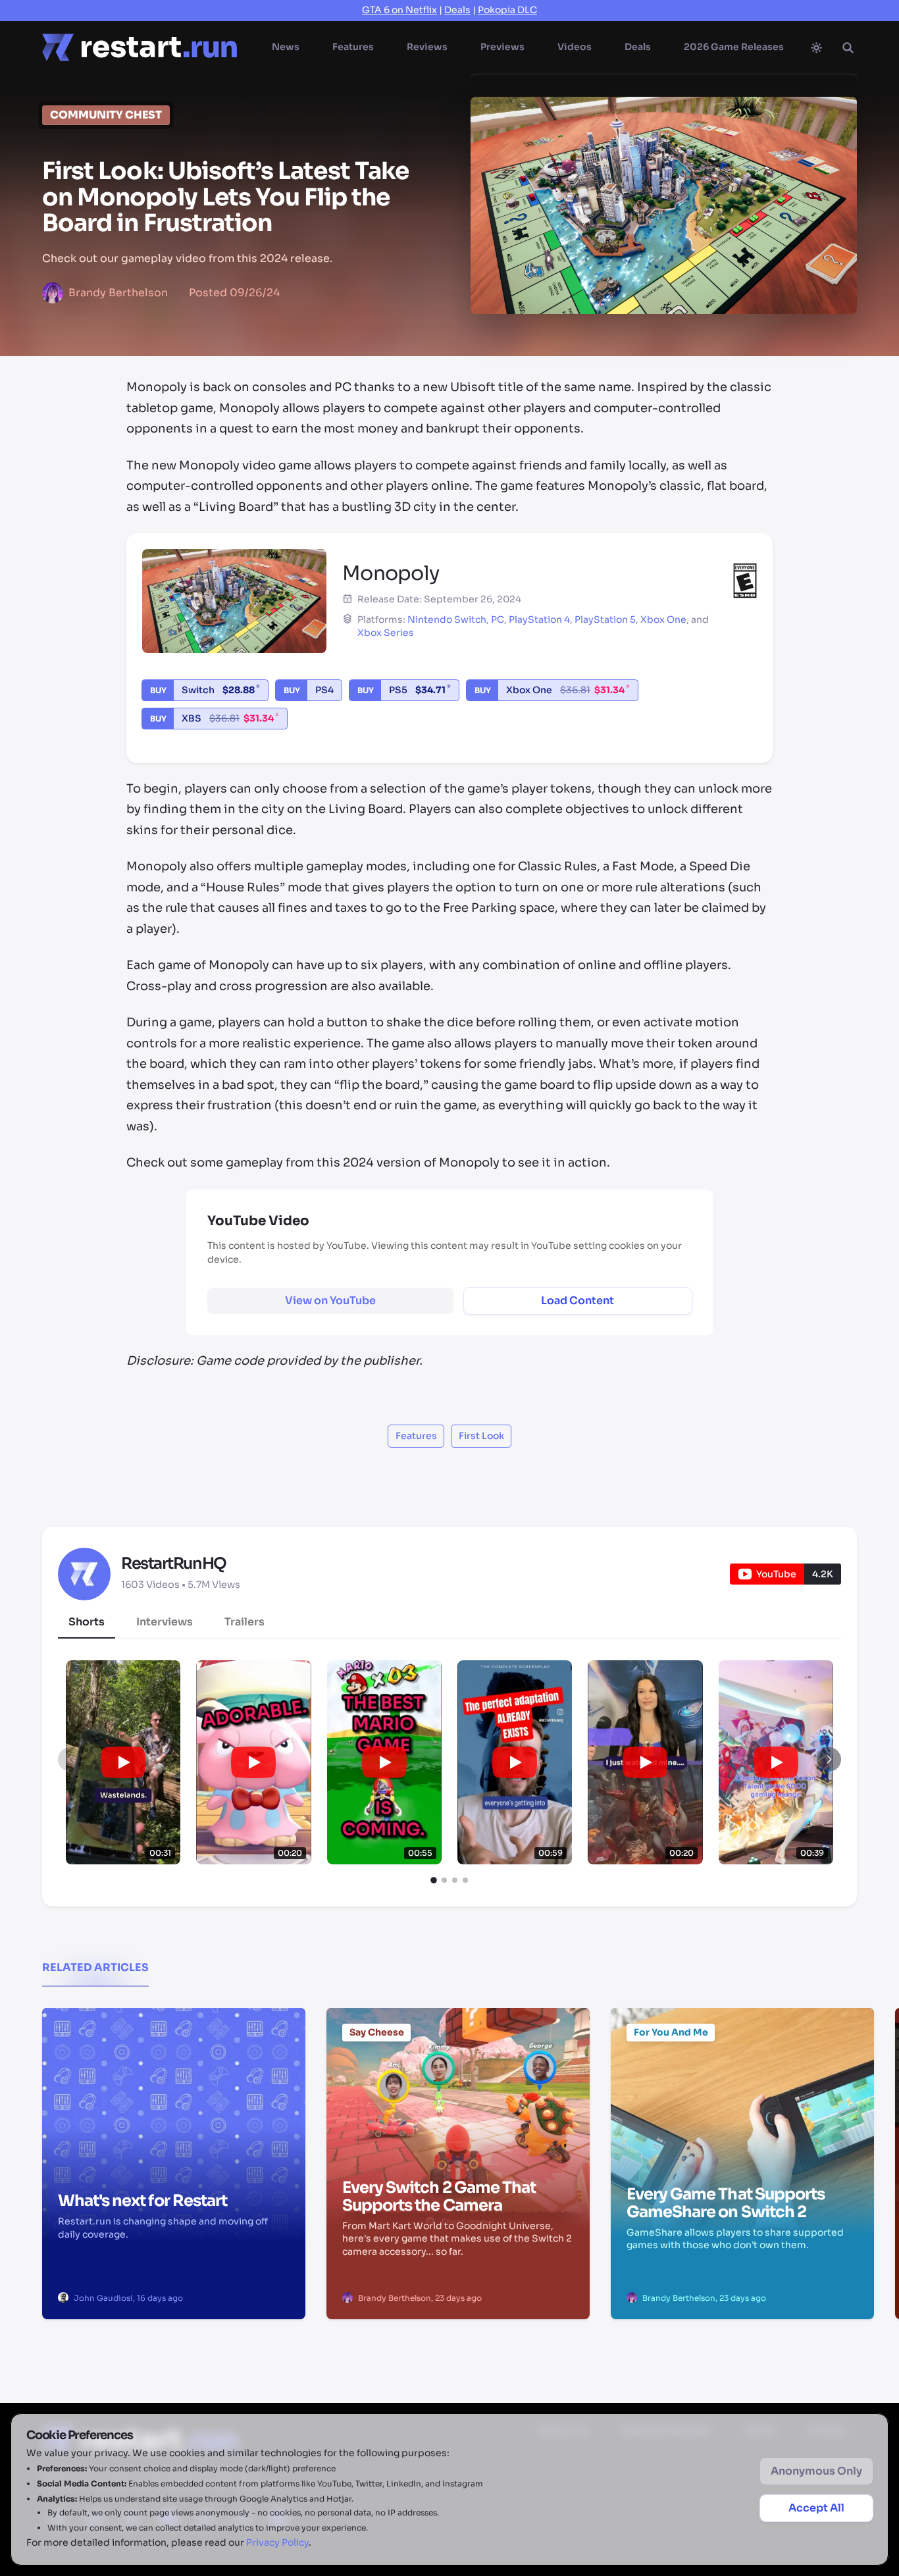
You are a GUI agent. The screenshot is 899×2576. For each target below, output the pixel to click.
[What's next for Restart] (174, 2075)
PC (498, 619)
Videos (575, 47)
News (286, 47)
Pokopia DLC (507, 10)
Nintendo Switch (447, 619)
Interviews (165, 1622)
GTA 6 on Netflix (399, 10)
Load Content (578, 1301)
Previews (502, 47)
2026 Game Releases (734, 47)
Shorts (87, 1622)
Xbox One (663, 619)
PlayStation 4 (539, 619)
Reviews (427, 47)
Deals (457, 10)
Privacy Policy (277, 2542)
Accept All (816, 2508)
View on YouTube (330, 1301)
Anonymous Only (816, 2471)
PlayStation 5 (605, 619)
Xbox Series (386, 633)
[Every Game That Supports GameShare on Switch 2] (742, 2075)
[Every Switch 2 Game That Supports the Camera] (458, 2075)
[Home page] (140, 47)
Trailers (244, 1622)
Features (353, 47)
